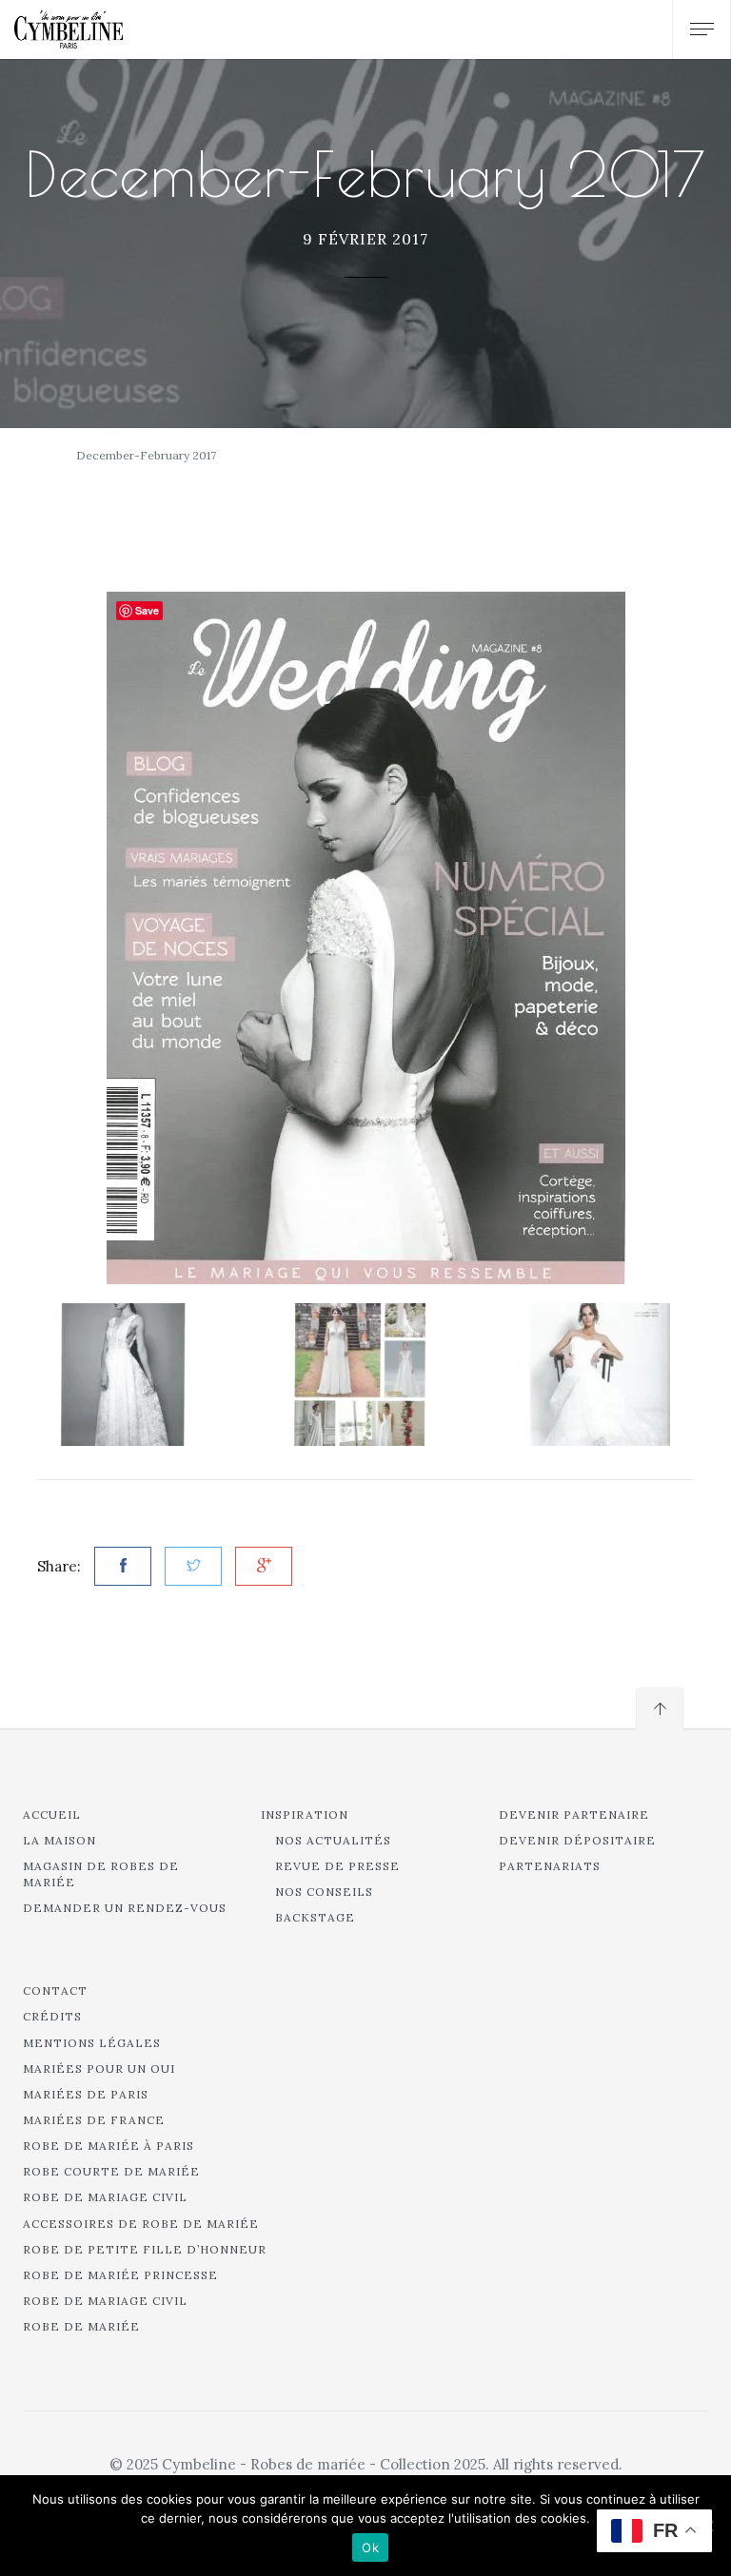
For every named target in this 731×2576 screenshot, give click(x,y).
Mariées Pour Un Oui (99, 2069)
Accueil (52, 1815)
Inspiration (305, 1815)
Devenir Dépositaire (577, 1840)
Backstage (315, 1917)
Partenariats (550, 1866)
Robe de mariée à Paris (109, 2146)
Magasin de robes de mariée (101, 1874)
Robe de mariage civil (105, 2197)
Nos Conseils (324, 1892)
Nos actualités (333, 1840)
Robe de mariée (81, 2326)
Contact (55, 1991)
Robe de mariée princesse (120, 2275)
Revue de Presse (337, 1866)
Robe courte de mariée (111, 2171)
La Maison (59, 1840)
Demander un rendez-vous (125, 1908)
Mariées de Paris (86, 2094)
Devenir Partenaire (574, 1815)
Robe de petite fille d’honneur (145, 2249)
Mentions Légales (92, 2043)
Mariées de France (94, 2120)
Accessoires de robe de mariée (141, 2224)
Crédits (52, 2016)
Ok (370, 2547)
